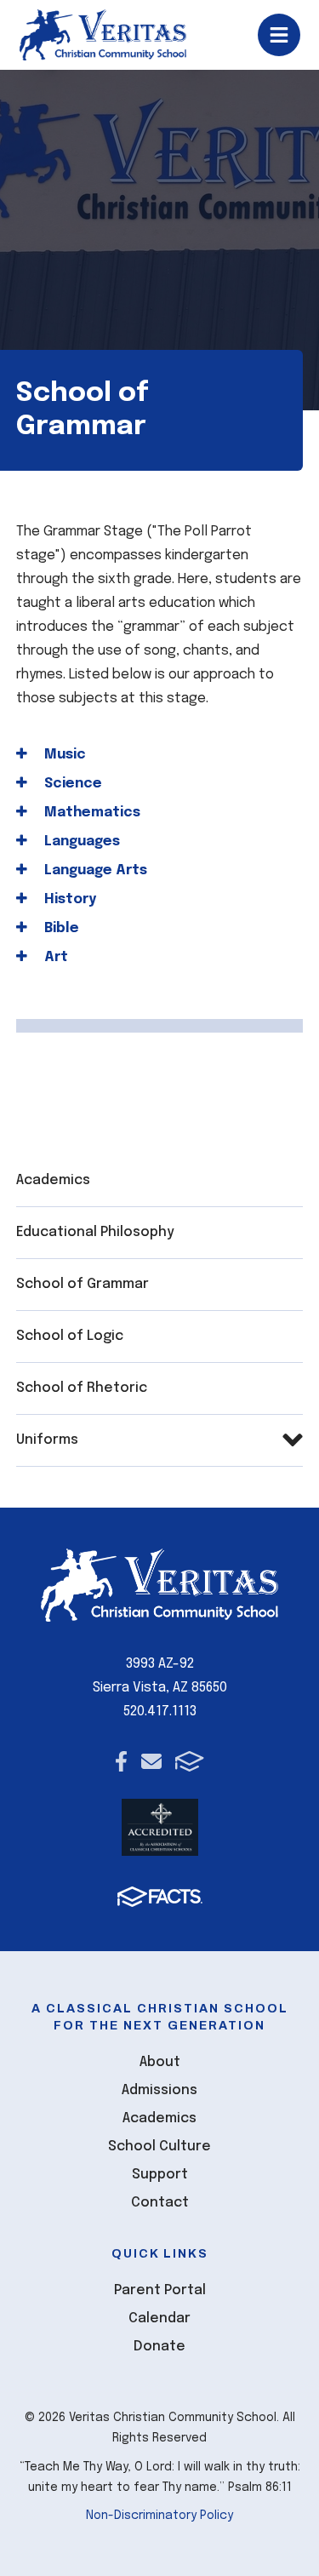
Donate (159, 2347)
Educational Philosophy (95, 1232)
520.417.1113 (160, 1712)
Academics (53, 1180)
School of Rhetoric (82, 1388)
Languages (80, 841)
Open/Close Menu (279, 35)
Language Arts (94, 870)
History (68, 899)
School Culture (159, 2147)
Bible (60, 928)
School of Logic (70, 1336)
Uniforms (47, 1440)
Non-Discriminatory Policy (159, 2516)
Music (63, 755)
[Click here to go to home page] (103, 35)
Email (151, 1761)
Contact (160, 2203)
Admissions (159, 2090)
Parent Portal (160, 2290)
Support (160, 2175)
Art (54, 957)
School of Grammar (83, 1284)
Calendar (159, 2318)
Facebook (121, 1761)
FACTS (189, 1761)
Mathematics (91, 813)
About (160, 2062)
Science (71, 784)
